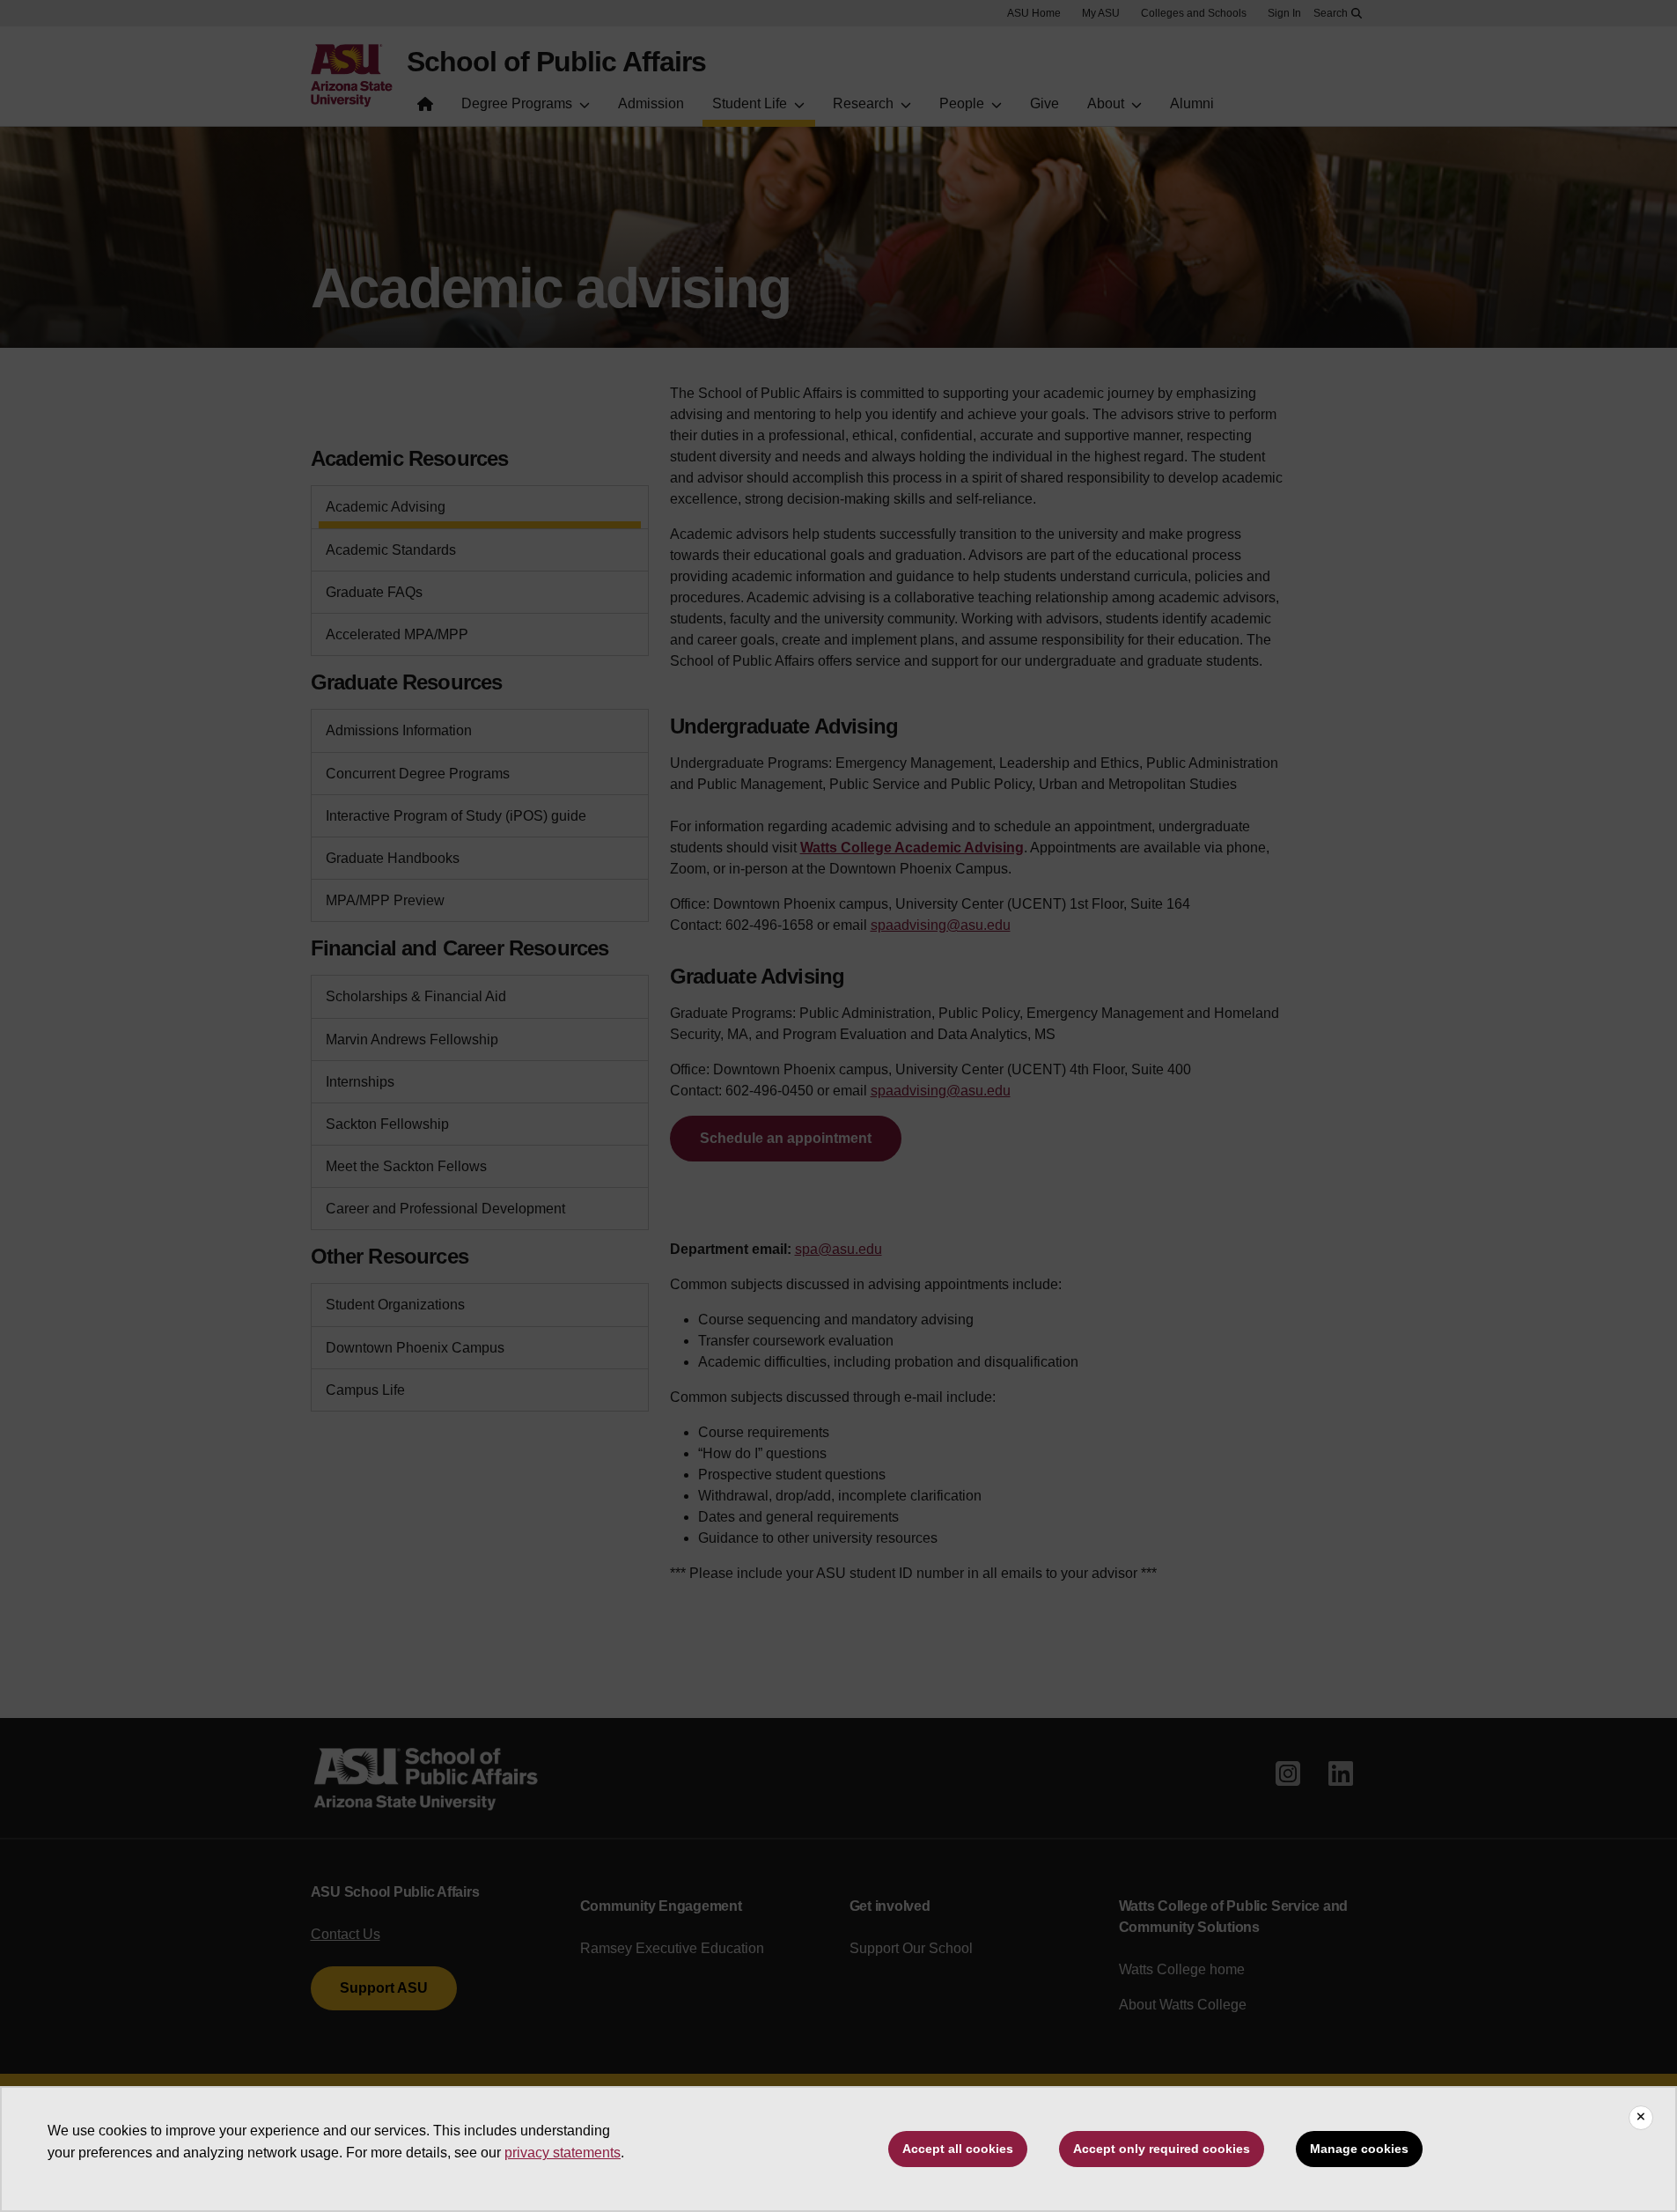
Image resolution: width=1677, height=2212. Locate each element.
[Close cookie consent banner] (1641, 2118)
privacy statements (563, 2153)
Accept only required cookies (1162, 2149)
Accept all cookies (958, 2149)
